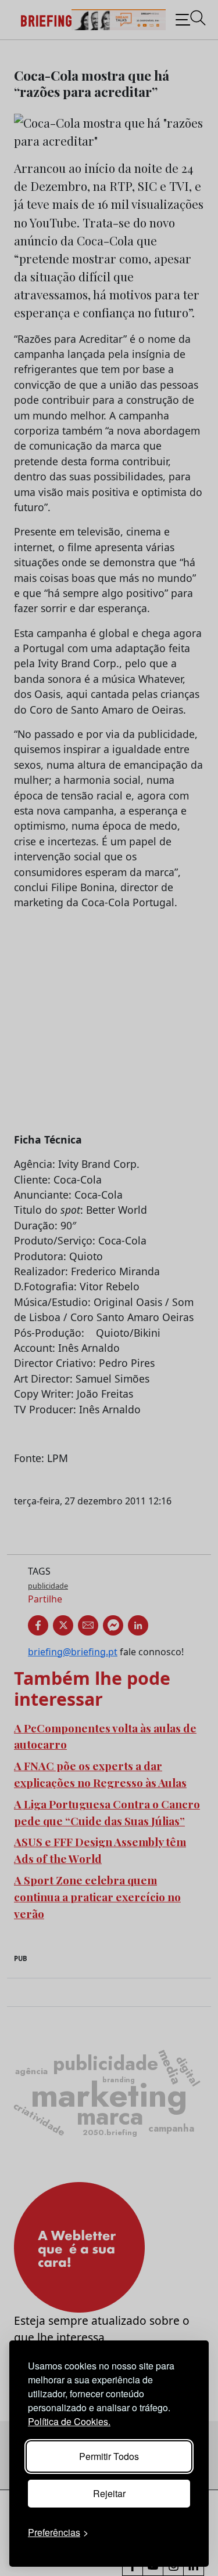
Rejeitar (109, 2493)
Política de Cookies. (69, 2421)
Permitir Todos (109, 2456)
